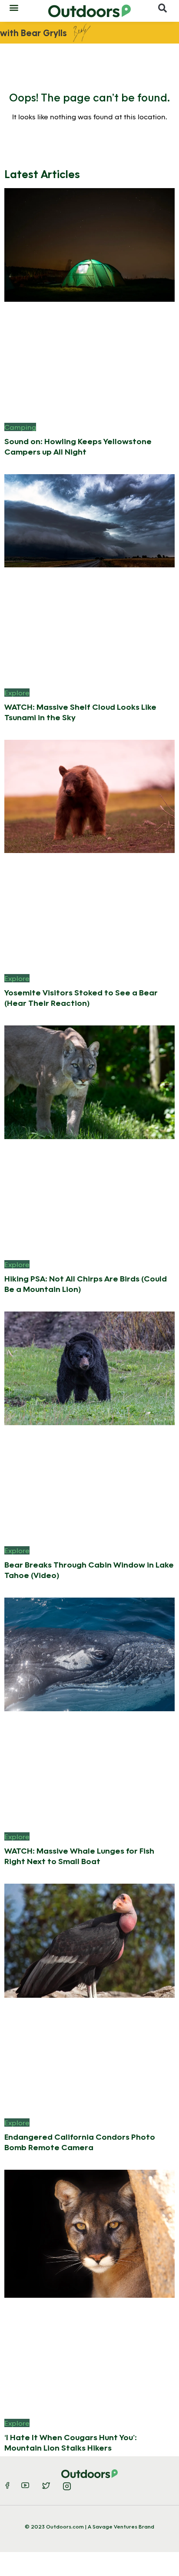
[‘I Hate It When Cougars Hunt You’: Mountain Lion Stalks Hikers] (89, 2233)
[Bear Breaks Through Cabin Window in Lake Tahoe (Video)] (89, 1367)
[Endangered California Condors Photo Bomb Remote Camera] (89, 1940)
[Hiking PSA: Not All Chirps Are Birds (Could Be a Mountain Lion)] (89, 1081)
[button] (14, 7)
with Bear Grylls (33, 33)
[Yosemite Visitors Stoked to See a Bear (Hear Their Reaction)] (89, 795)
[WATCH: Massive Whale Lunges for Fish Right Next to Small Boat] (89, 1654)
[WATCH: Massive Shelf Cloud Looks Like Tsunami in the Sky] (89, 520)
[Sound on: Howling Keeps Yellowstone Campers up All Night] (89, 244)
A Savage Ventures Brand (121, 2526)
